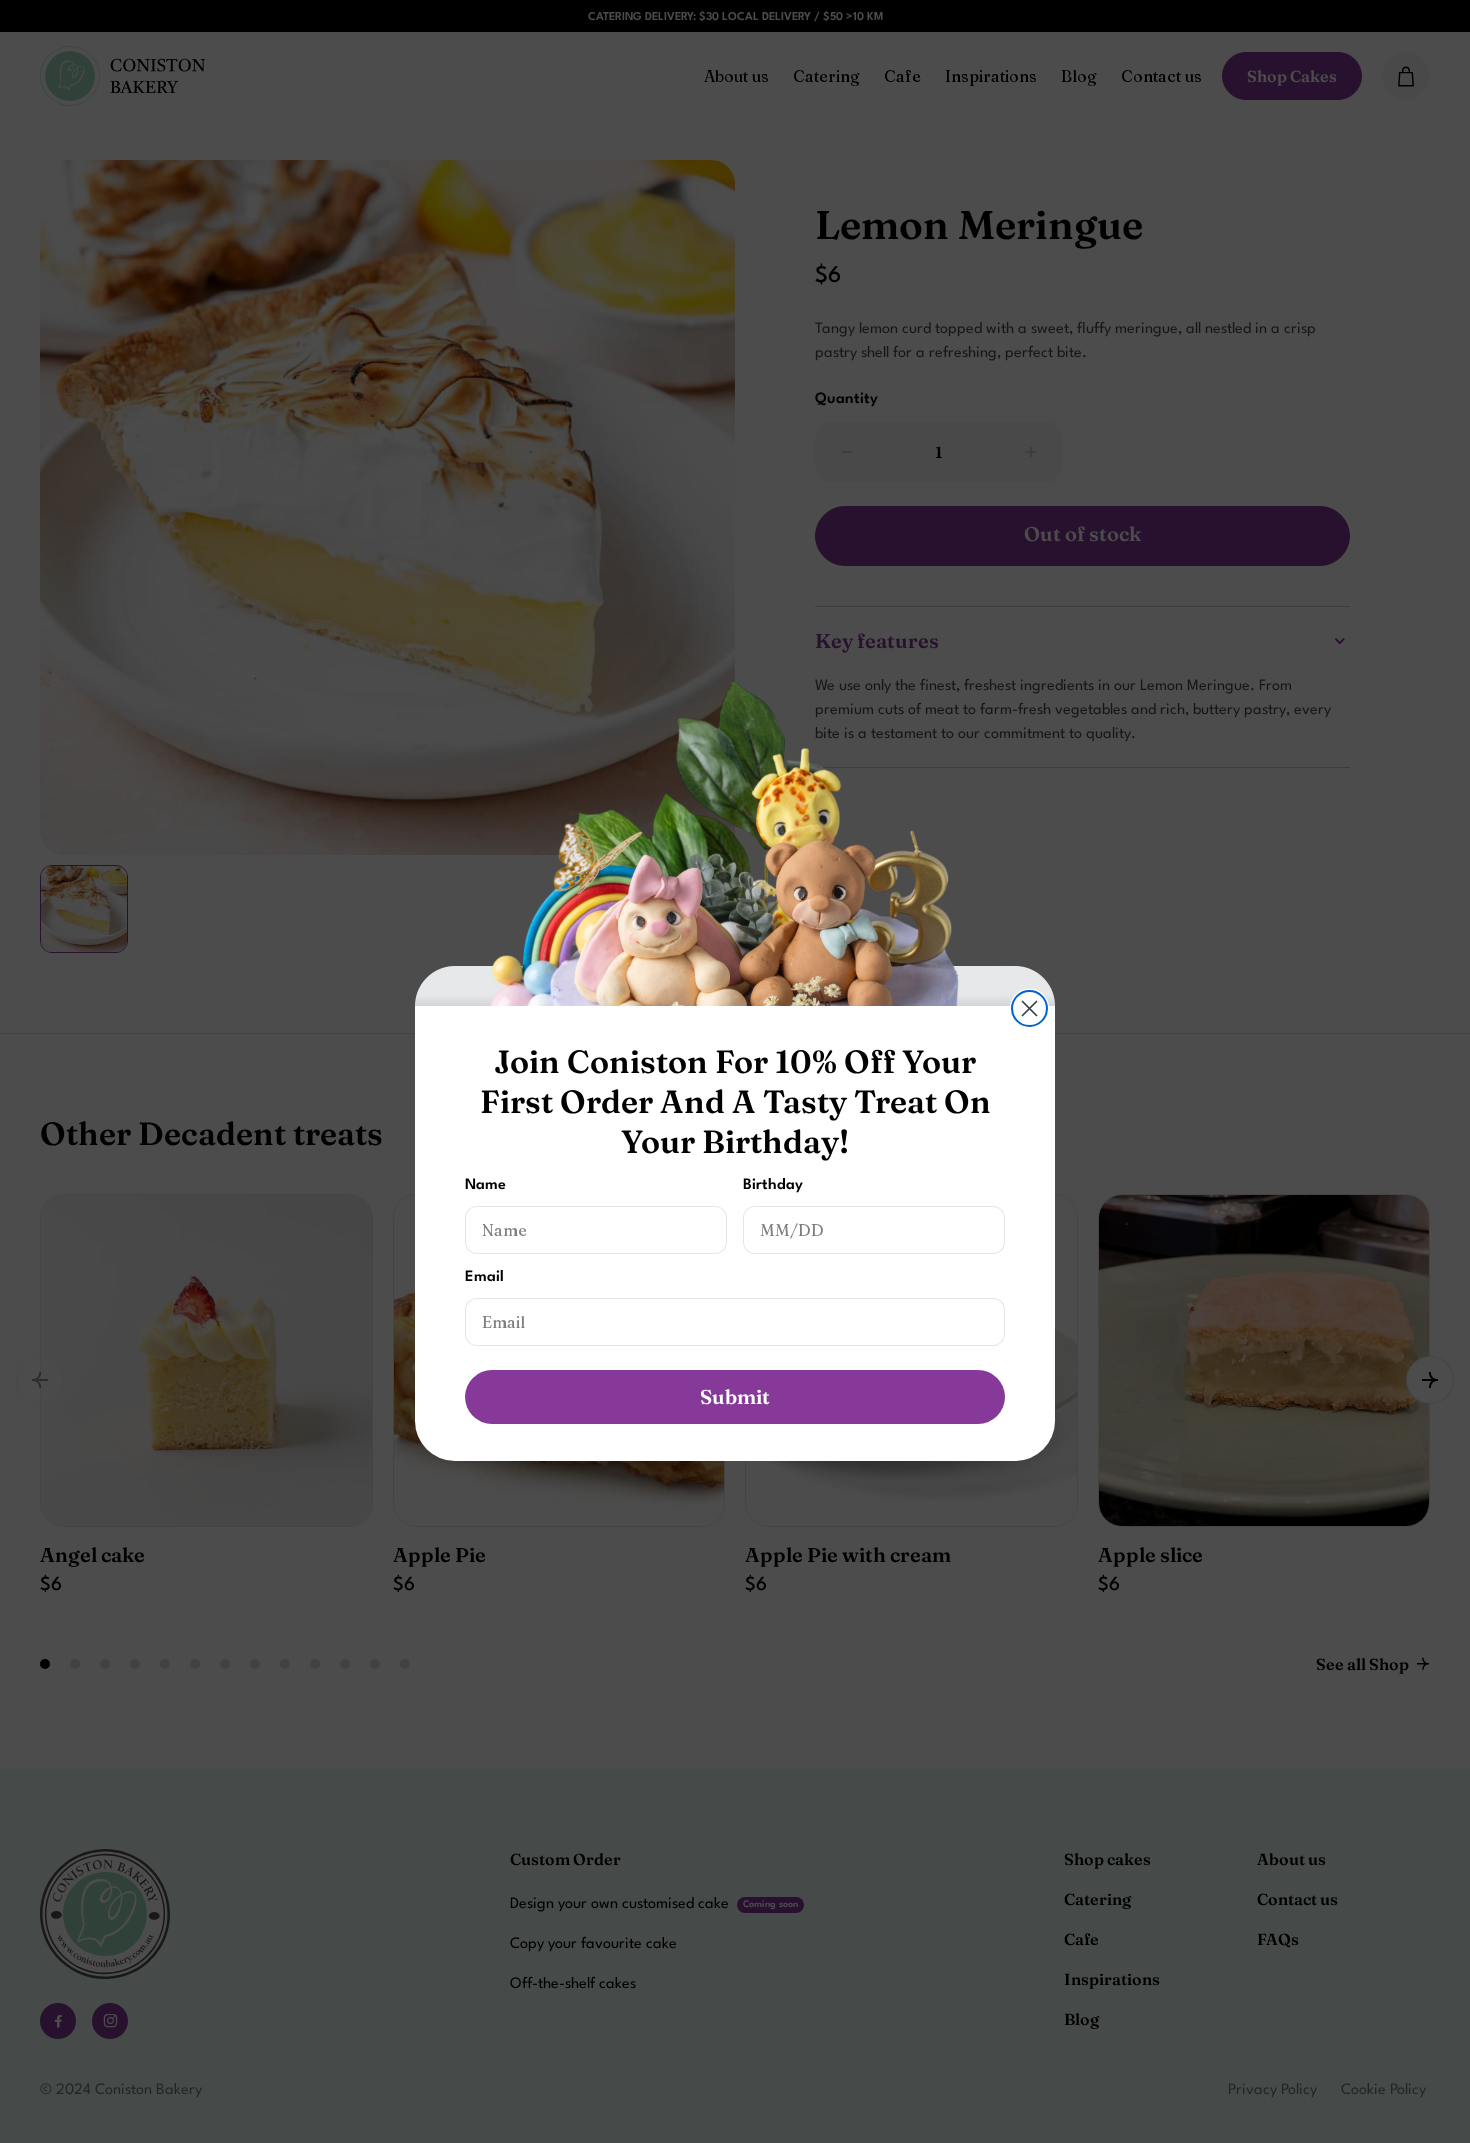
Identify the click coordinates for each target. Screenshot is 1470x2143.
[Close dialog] (1029, 1008)
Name (485, 1185)
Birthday (773, 1185)
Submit (735, 1396)
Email (484, 1277)
